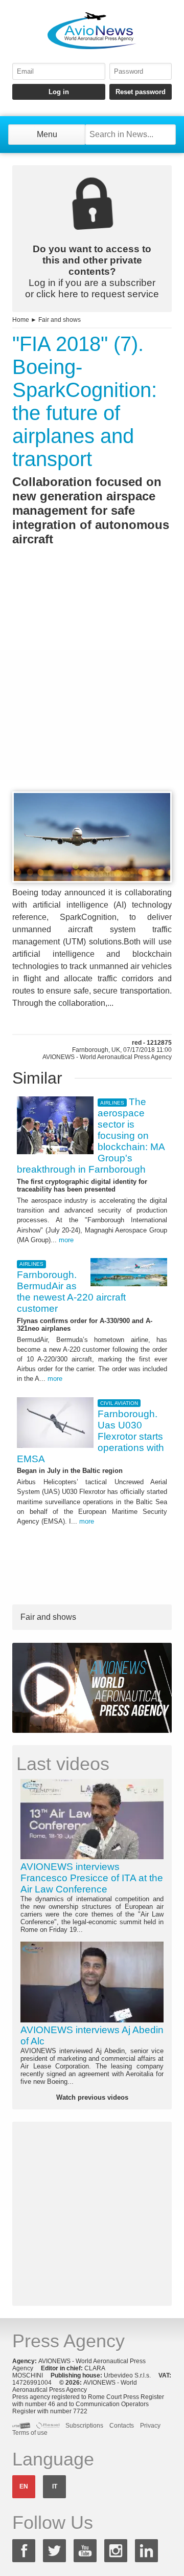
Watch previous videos (92, 2097)
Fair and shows (60, 320)
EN (24, 2486)
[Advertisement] (92, 687)
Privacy (150, 2426)
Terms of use (30, 2433)
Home (21, 320)
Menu (47, 134)
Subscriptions (84, 2426)
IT (55, 2486)
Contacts (122, 2426)
